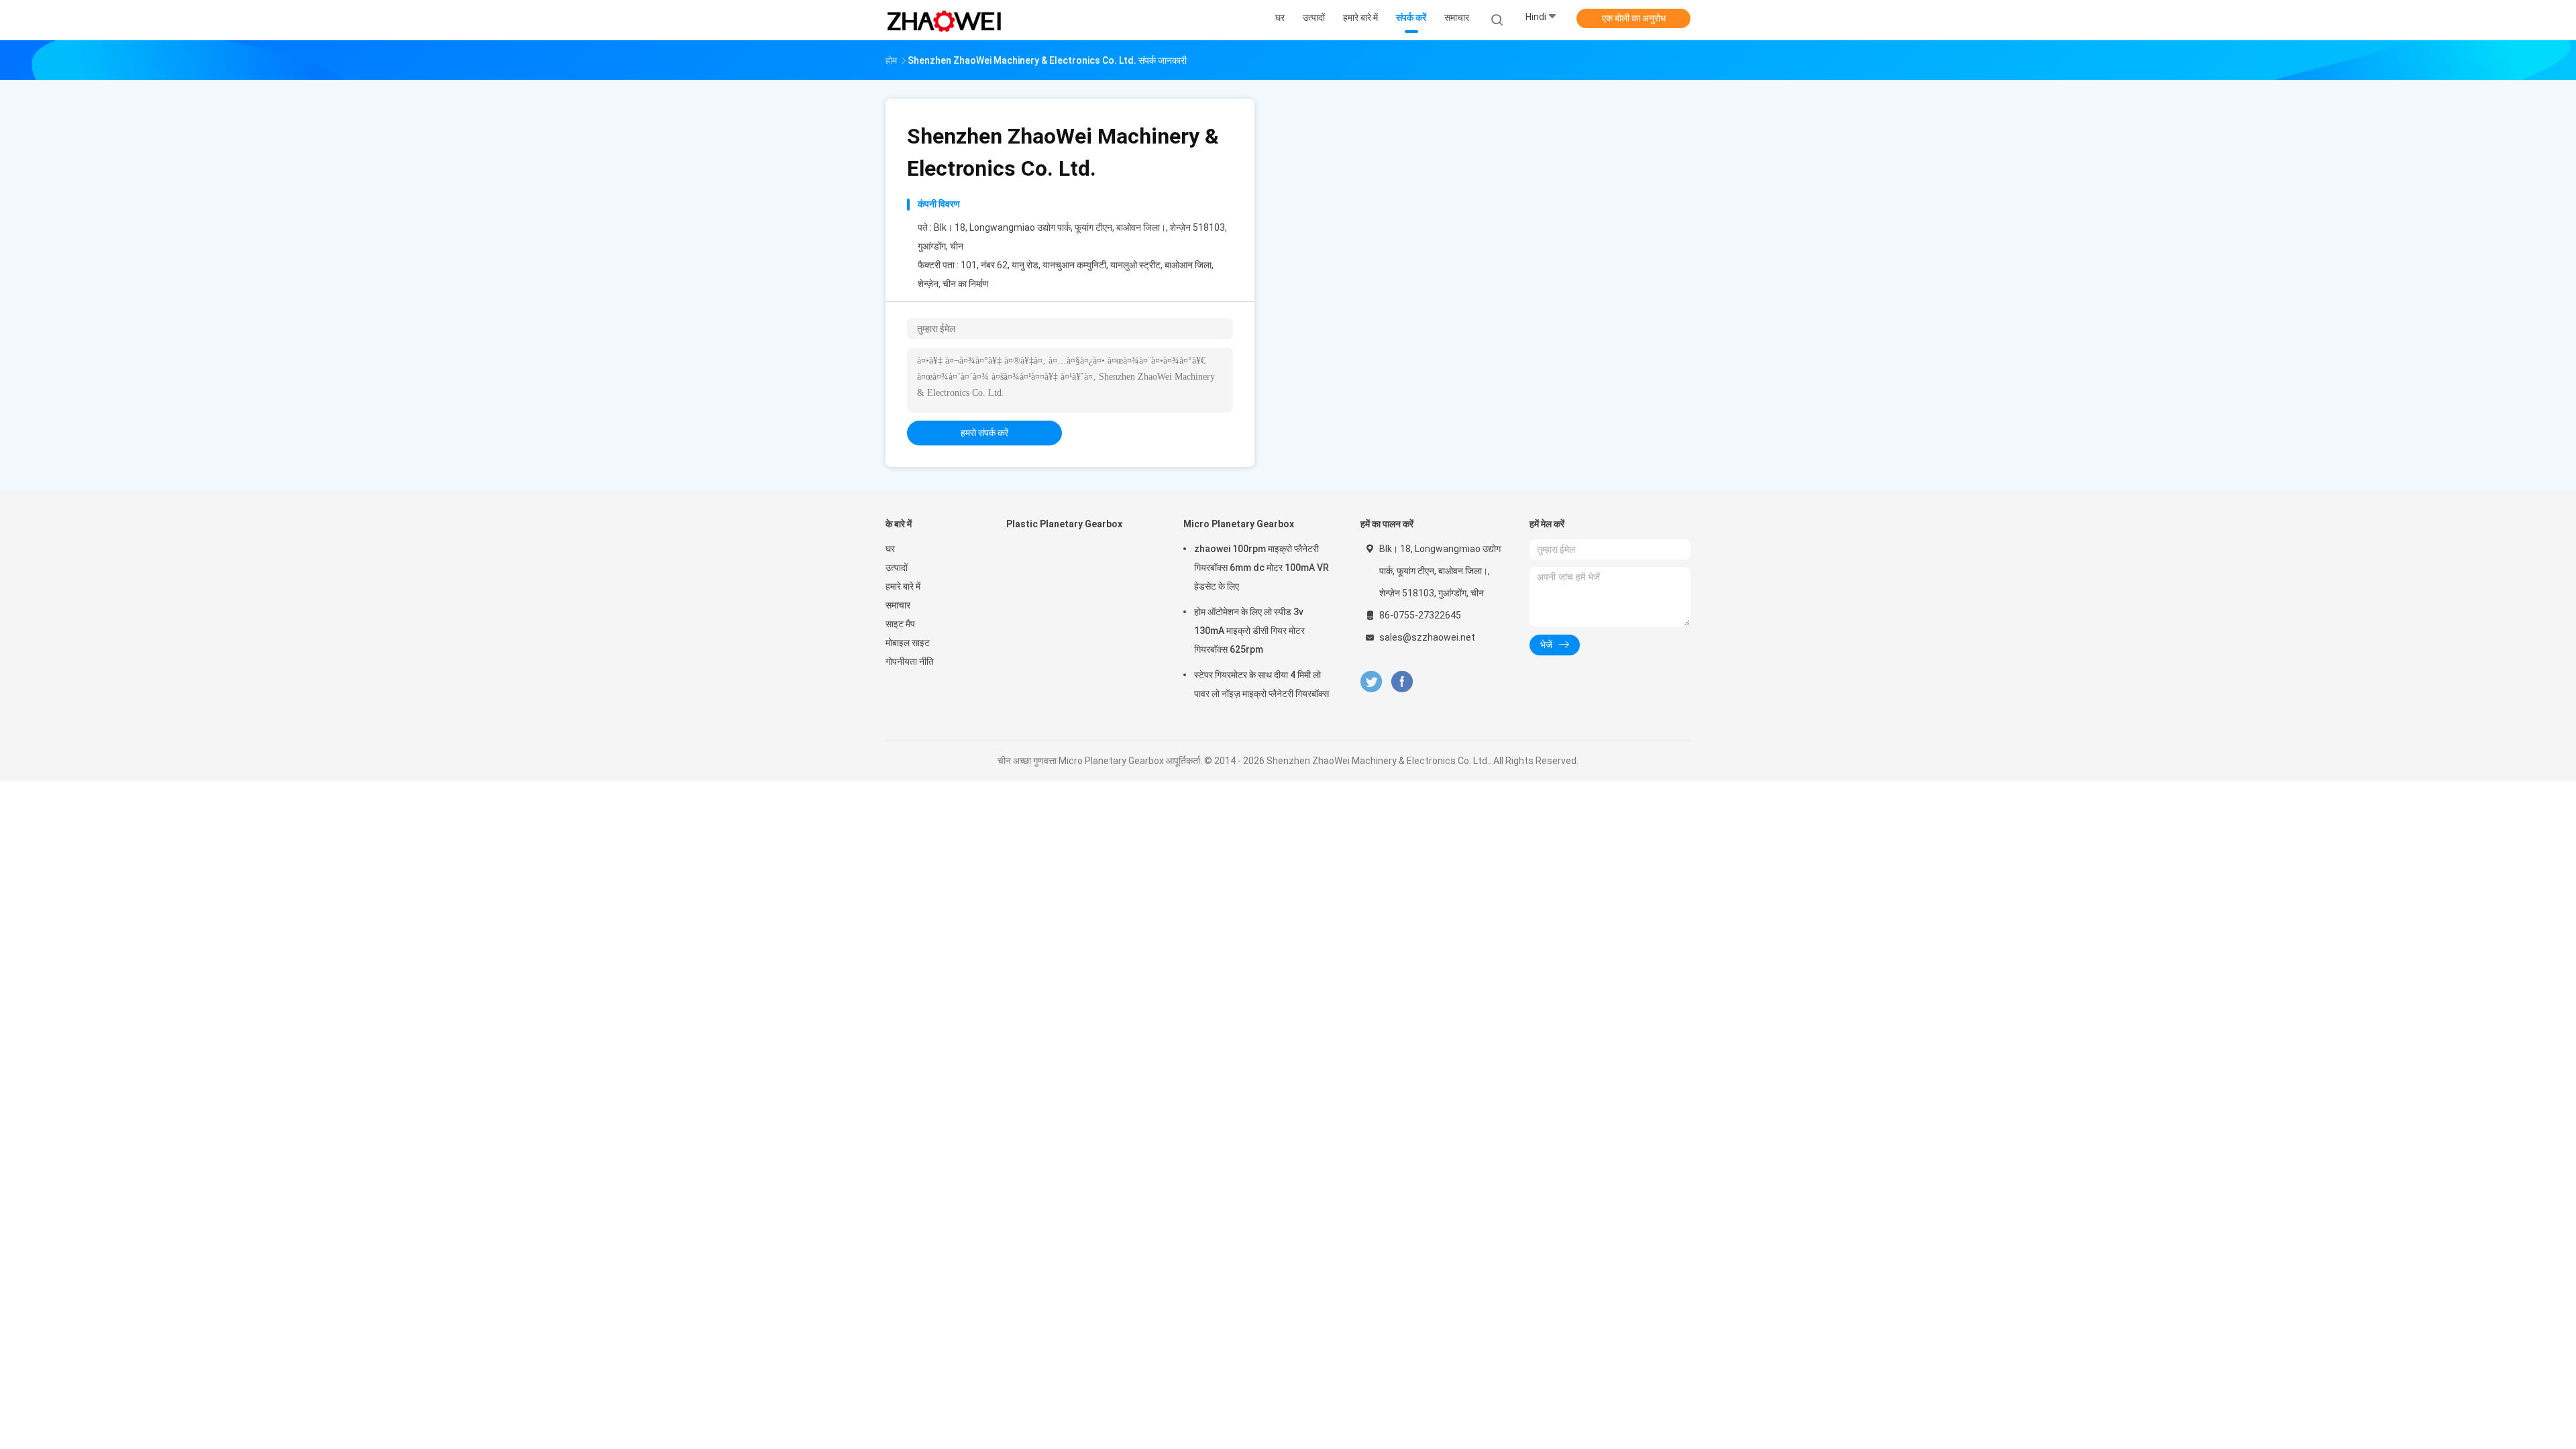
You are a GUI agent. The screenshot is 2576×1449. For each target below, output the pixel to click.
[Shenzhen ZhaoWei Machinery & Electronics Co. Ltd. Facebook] (1402, 682)
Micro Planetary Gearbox (1239, 524)
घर (890, 549)
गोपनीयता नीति (910, 661)
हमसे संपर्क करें (984, 433)
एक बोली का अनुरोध (1634, 18)
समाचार (898, 605)
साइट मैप (900, 624)
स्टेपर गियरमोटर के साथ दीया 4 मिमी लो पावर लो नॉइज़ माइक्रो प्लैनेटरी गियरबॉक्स (1262, 684)
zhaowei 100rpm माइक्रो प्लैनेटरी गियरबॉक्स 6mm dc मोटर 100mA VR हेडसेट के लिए (1262, 568)
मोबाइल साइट (908, 643)
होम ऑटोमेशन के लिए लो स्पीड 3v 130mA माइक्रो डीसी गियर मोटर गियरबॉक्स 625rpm (1249, 631)
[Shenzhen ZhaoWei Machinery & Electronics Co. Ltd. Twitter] (1371, 682)
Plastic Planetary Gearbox (1064, 524)
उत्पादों (897, 568)
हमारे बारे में (903, 586)
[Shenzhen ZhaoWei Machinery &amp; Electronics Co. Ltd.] (945, 20)
